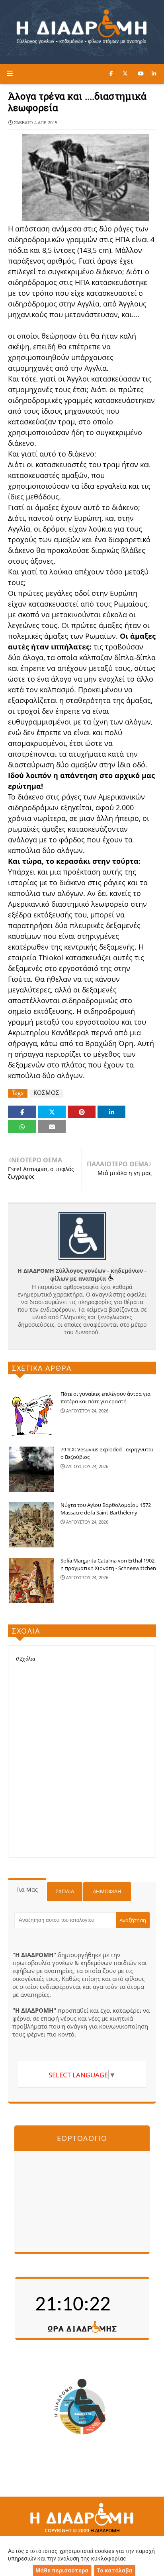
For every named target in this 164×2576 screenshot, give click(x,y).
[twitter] (125, 73)
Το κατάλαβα (114, 2570)
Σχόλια (65, 1891)
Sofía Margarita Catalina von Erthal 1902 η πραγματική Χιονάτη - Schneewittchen (108, 1564)
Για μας (27, 1889)
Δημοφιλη (107, 1891)
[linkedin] (154, 73)
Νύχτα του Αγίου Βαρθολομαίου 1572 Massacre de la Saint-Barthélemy (106, 1509)
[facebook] (111, 73)
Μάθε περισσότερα (62, 2570)
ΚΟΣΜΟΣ (46, 1093)
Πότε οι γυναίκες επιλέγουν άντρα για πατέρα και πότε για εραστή (105, 1398)
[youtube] (141, 73)
